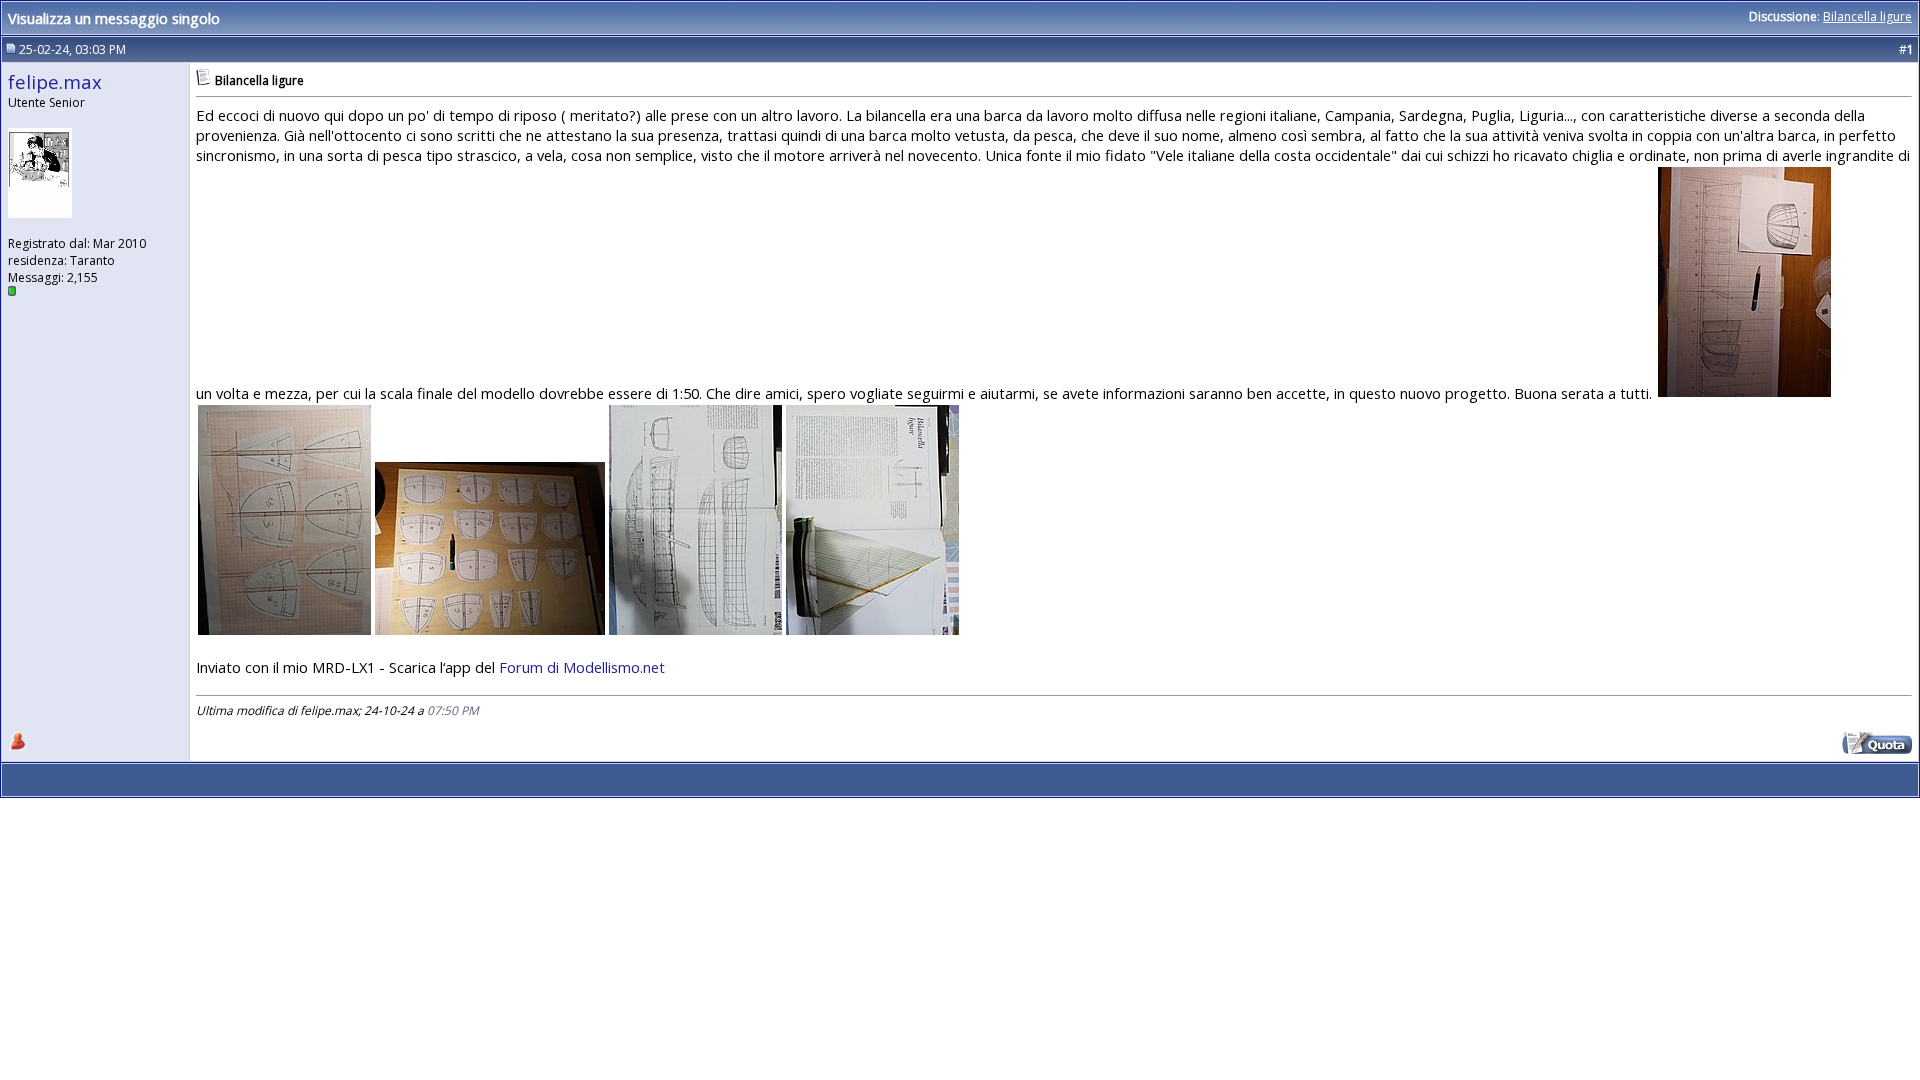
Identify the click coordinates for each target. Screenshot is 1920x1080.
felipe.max (55, 81)
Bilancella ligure (1867, 16)
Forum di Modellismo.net (582, 667)
